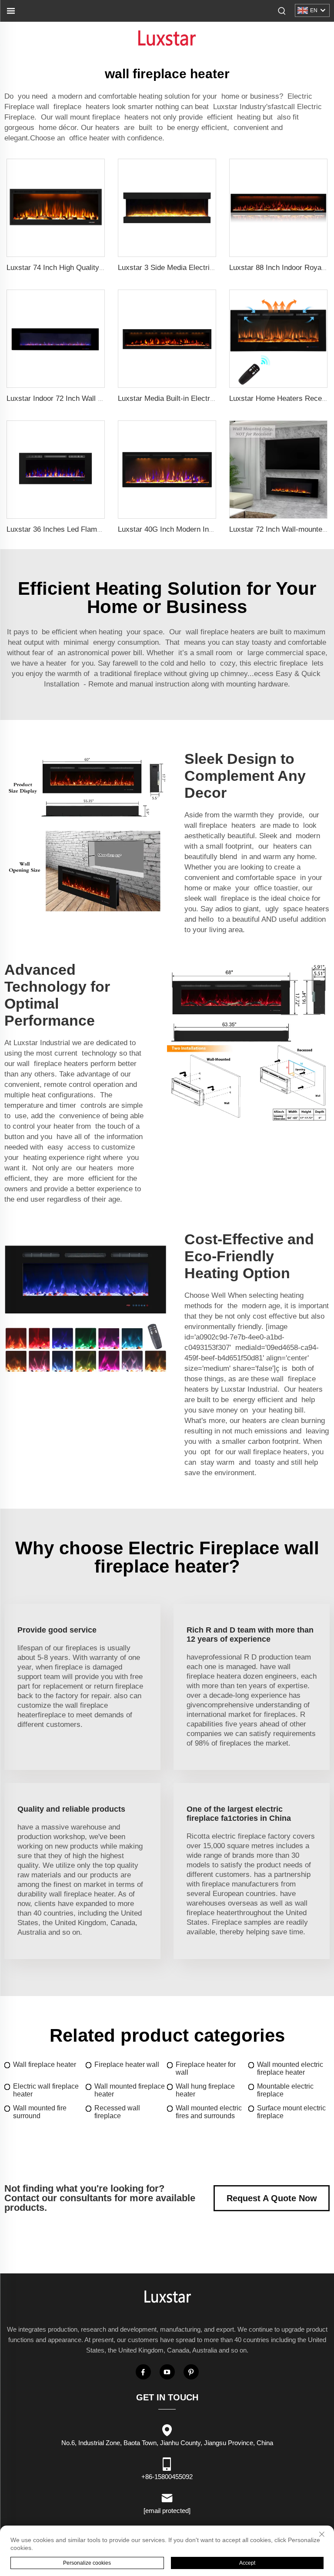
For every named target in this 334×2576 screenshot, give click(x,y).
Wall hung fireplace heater (205, 2090)
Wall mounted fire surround (40, 2112)
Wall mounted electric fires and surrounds (209, 2112)
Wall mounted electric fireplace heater (290, 2068)
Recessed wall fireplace (117, 2112)
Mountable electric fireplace (285, 2090)
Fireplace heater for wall (206, 2068)
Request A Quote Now (272, 2198)
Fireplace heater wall (127, 2064)
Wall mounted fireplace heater (130, 2090)
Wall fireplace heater (45, 2064)
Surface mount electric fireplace (291, 2112)
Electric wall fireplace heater (46, 2090)
